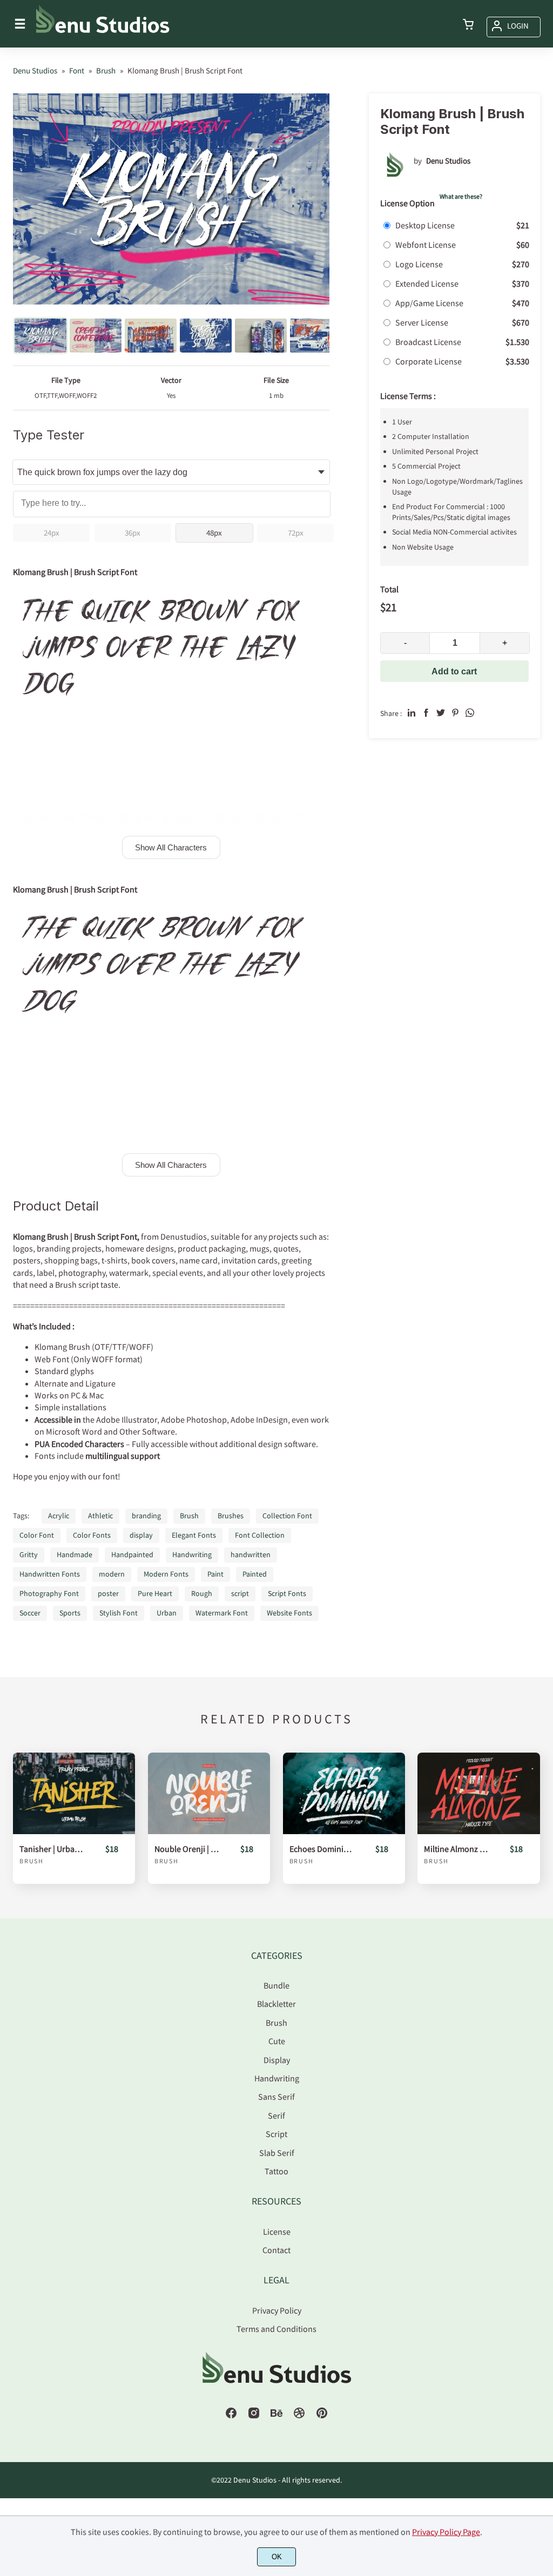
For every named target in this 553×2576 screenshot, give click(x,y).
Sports (70, 1613)
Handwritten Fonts (50, 1574)
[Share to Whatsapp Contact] (470, 713)
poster (108, 1593)
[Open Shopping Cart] (468, 25)
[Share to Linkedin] (412, 713)
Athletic (100, 1516)
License (277, 2232)
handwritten (251, 1554)
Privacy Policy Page (446, 2532)
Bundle (276, 1985)
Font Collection (260, 1535)
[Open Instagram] (254, 2416)
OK (277, 2557)
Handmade (75, 1554)
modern (112, 1574)
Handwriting (192, 1554)
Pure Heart (155, 1593)
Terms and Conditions (276, 2329)
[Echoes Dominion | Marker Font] (344, 1793)
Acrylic (59, 1516)
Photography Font (49, 1593)
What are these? (461, 196)
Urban (167, 1613)
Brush (189, 1516)
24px (52, 533)
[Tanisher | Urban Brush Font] (74, 1793)
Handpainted (132, 1554)
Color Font (37, 1535)
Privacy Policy (277, 2310)
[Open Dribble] (299, 2416)
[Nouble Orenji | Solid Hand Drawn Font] (209, 1793)
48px (214, 533)
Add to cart (454, 671)
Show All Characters (171, 847)
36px (133, 533)
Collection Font (287, 1516)
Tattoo (276, 2171)
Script (276, 2134)
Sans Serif (276, 2097)
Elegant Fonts (194, 1535)
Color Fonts (92, 1535)
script (240, 1593)
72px (296, 533)
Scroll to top (543, 1980)
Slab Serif (277, 2153)
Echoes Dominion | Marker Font (322, 1849)
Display (277, 2060)
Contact (276, 2250)
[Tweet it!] (441, 713)
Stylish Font (119, 1613)
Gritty (29, 1554)
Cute (277, 2041)
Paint (215, 1574)
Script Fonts (287, 1593)
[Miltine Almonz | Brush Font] (478, 1793)
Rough (202, 1593)
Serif (276, 2115)
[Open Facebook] (231, 2416)
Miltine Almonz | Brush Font (457, 1849)
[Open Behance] (276, 2416)
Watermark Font (222, 1613)
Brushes (231, 1516)
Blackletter (276, 2004)
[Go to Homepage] (103, 32)
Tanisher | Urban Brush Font (52, 1849)
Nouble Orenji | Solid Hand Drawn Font (187, 1849)
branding (146, 1516)
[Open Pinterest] (322, 2416)
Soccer (30, 1613)
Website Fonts (289, 1613)
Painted (255, 1574)
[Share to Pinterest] (455, 713)
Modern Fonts (166, 1574)
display (141, 1535)
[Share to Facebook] (426, 713)
